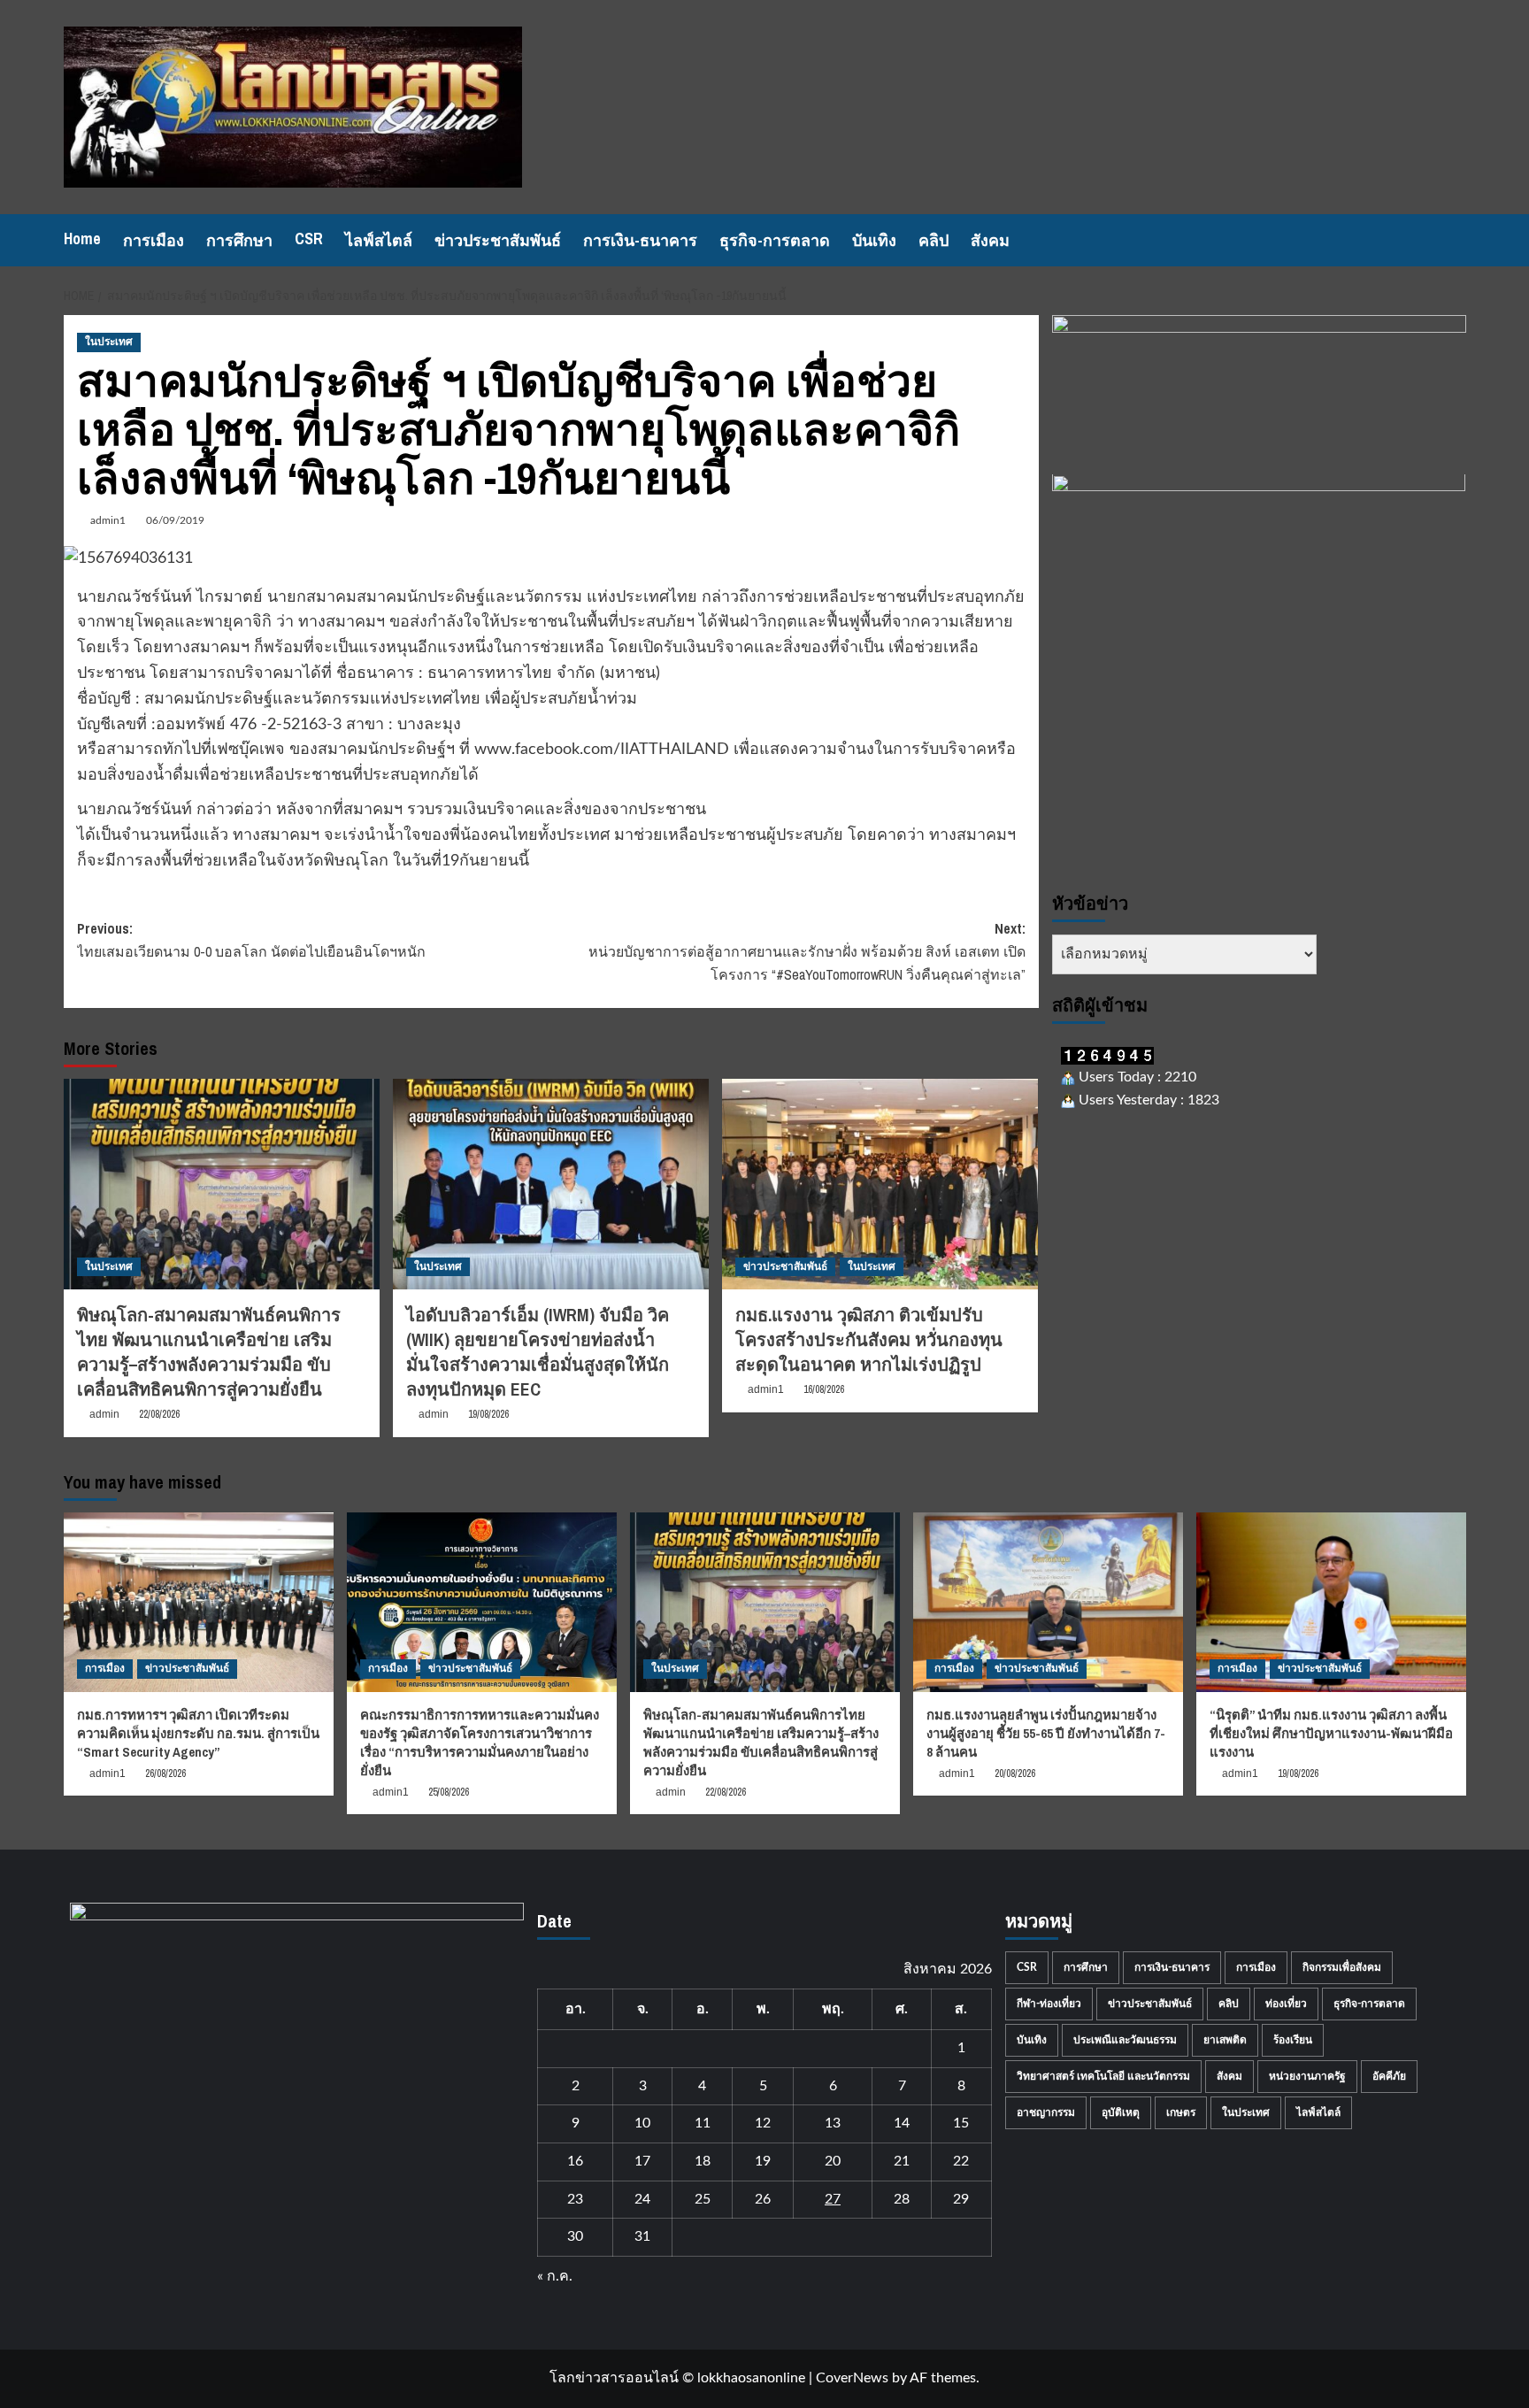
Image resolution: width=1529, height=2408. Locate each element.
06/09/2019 (175, 520)
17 (642, 2161)
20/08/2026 (1015, 1773)
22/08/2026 (159, 1414)
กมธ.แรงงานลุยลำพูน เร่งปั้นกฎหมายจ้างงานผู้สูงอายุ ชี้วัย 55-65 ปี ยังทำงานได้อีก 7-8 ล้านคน (1046, 1733)
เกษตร (1181, 2112)
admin (104, 1414)
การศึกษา (239, 240)
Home (82, 238)
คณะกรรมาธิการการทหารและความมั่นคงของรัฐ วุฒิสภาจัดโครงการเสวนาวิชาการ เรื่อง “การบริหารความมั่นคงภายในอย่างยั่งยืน (480, 1743)
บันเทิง (874, 240)
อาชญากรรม (1046, 2112)
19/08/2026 (488, 1414)
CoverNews (852, 2378)
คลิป (934, 240)
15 (961, 2123)
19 (763, 2161)
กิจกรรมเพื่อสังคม (1342, 1967)
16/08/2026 (824, 1389)
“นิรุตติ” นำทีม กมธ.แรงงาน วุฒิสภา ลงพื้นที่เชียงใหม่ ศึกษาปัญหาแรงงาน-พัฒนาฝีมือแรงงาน (1331, 1733)
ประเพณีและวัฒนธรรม (1125, 2040)
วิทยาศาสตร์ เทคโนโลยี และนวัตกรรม (1103, 2076)
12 (763, 2123)
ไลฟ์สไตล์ (379, 240)
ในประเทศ (109, 342)
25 (703, 2199)
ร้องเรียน (1293, 2040)
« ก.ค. (555, 2276)
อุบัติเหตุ (1121, 2112)
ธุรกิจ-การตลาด (775, 240)
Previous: (251, 940)
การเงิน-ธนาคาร (640, 240)
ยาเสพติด (1225, 2040)
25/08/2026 (449, 1792)
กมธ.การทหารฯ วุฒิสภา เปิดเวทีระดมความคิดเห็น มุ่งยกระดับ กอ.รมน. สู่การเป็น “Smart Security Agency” (198, 1733)
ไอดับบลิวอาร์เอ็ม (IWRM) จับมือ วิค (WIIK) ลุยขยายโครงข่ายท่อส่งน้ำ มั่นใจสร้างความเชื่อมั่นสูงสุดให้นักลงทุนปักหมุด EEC (538, 1352)
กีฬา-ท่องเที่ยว (1049, 2004)
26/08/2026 (165, 1773)
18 (703, 2161)
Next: (807, 951)
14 (902, 2123)
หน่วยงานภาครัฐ (1307, 2076)
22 (961, 2161)
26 (763, 2199)
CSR (309, 238)
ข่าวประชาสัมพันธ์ (498, 240)
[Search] (1455, 240)
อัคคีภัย (1389, 2076)
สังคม (990, 240)
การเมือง (154, 240)
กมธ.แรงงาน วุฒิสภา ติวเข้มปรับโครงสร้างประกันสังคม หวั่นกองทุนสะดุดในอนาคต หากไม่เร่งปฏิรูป (869, 1339)
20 (833, 2161)
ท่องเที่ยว (1286, 2004)
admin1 (108, 520)
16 (575, 2161)
